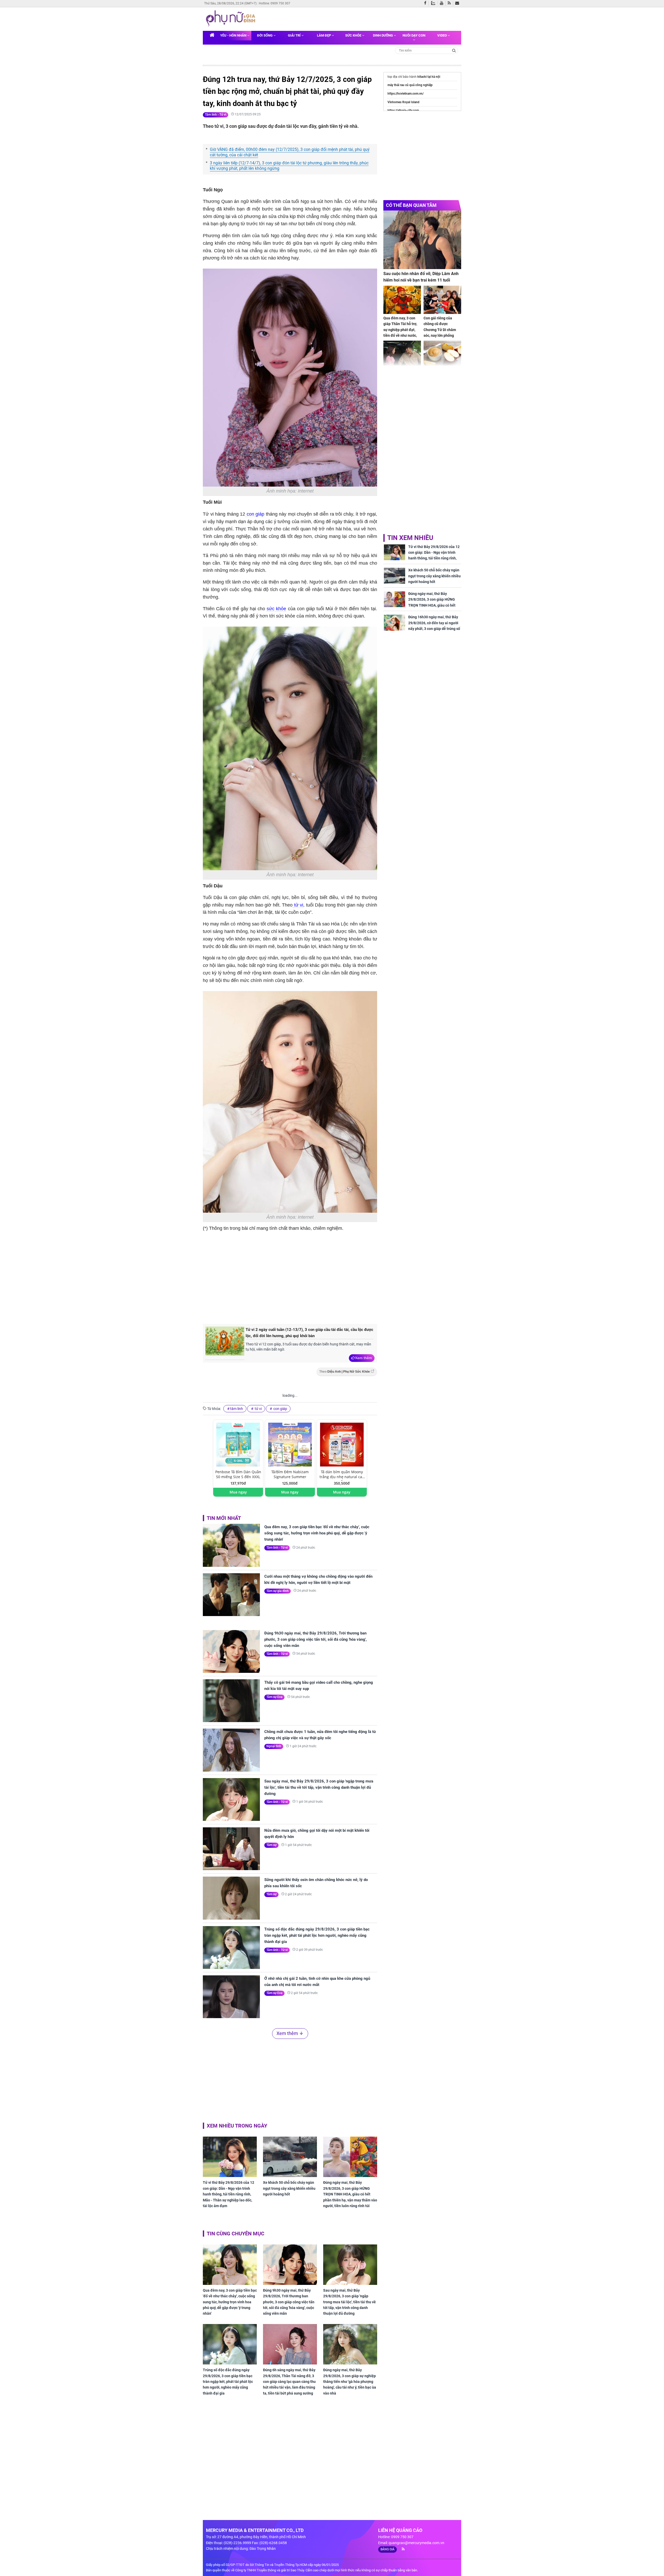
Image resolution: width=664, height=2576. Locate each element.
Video (442, 35)
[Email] (458, 3)
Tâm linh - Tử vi (216, 115)
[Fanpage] (426, 3)
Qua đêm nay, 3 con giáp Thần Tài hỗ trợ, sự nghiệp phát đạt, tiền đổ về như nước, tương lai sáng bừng (400, 330)
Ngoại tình (274, 1746)
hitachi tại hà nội (429, 77)
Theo (345, 1372)
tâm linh (237, 1409)
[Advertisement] (290, 1277)
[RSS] (450, 3)
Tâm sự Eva (274, 1697)
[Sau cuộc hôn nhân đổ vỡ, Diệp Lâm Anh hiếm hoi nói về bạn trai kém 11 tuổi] (422, 240)
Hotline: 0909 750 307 (275, 3)
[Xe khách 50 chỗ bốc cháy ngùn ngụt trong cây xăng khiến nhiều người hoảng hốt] (290, 2157)
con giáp (255, 514)
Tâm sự (271, 1845)
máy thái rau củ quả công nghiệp (410, 85)
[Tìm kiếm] (454, 50)
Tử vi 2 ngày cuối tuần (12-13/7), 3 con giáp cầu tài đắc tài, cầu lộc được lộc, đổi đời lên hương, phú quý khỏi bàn (309, 1333)
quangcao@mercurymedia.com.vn (416, 2543)
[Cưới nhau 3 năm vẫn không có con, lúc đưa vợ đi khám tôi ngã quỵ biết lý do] (402, 355)
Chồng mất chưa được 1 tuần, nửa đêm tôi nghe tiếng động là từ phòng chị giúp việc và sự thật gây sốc (320, 1735)
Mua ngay (238, 1492)
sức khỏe (276, 609)
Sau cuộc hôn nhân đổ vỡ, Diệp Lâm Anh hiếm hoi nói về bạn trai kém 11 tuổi (421, 277)
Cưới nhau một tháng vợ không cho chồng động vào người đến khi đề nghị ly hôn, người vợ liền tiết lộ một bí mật (318, 1580)
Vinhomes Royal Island (403, 102)
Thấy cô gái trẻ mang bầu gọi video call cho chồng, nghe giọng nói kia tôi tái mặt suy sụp (319, 1686)
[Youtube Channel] (443, 3)
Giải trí (295, 35)
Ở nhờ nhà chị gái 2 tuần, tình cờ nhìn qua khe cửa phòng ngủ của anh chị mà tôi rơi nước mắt (317, 1982)
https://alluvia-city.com (403, 110)
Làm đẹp (324, 35)
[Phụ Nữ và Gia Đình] (232, 19)
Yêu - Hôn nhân (234, 35)
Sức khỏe (354, 35)
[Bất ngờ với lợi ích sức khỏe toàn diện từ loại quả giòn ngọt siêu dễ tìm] (442, 355)
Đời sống (265, 35)
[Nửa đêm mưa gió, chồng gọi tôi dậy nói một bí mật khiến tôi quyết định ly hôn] (231, 1849)
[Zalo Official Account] (434, 3)
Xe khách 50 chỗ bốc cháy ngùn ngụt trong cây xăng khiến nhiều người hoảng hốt (289, 2188)
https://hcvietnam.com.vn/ (406, 94)
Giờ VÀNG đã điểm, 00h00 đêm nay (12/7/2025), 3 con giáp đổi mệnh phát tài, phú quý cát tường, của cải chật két (290, 152)
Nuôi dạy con (414, 35)
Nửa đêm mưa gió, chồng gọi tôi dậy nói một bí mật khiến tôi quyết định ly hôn (317, 1834)
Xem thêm (364, 1358)
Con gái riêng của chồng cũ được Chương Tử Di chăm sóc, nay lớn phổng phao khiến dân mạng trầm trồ (441, 333)
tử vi (299, 905)
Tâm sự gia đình (278, 1591)
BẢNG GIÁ (388, 2549)
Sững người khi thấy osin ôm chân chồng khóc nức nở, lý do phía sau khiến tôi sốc (316, 1883)
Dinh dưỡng (383, 35)
